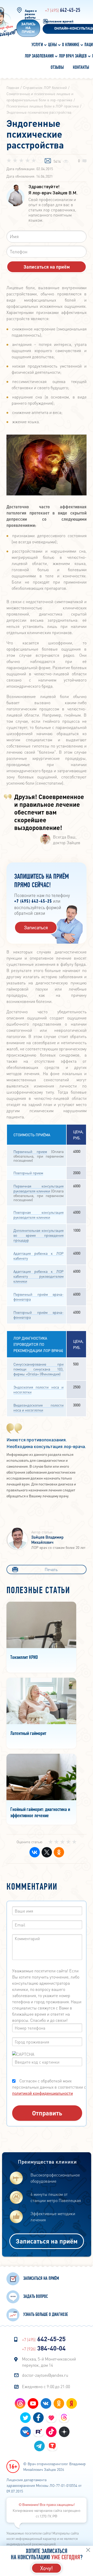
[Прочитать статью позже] (48, 161)
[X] (46, 1852)
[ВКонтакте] (34, 1852)
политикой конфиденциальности (42, 2093)
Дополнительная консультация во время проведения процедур (38, 1235)
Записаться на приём (47, 2241)
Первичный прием (30, 1151)
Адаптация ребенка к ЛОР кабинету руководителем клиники (38, 1276)
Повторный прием (28, 1173)
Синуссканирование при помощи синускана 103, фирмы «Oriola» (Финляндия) (38, 1369)
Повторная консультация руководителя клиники (38, 1215)
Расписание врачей (59, 22)
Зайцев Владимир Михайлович (47, 1540)
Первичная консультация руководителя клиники (38, 1188)
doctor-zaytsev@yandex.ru (45, 2375)
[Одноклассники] (58, 1852)
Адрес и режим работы (31, 14)
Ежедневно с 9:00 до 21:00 (46, 2386)
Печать (51, 1569)
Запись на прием (28, 28)
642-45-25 (63, 10)
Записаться (36, 927)
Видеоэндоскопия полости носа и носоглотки (38, 1407)
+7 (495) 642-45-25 (33, 902)
